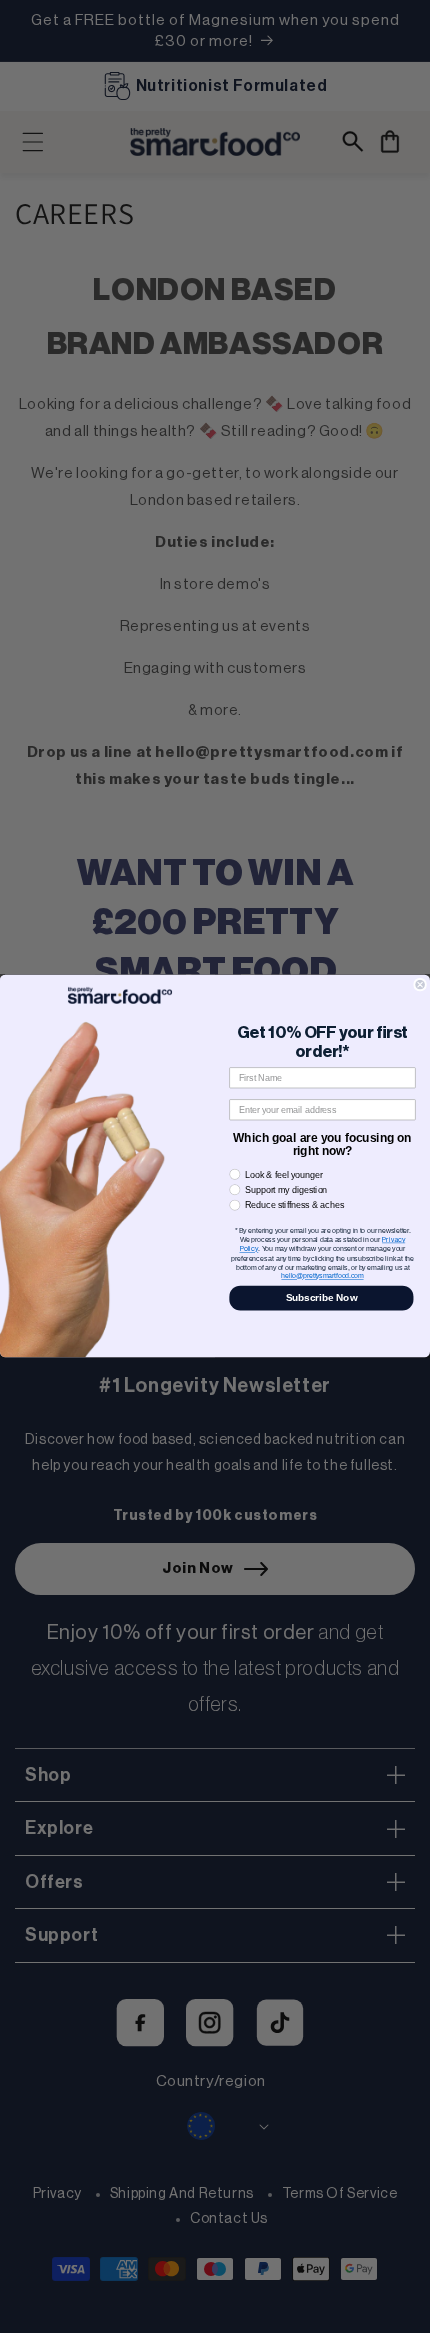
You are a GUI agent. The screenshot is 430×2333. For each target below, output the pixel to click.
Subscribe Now (322, 1298)
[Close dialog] (420, 985)
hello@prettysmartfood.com (322, 1277)
